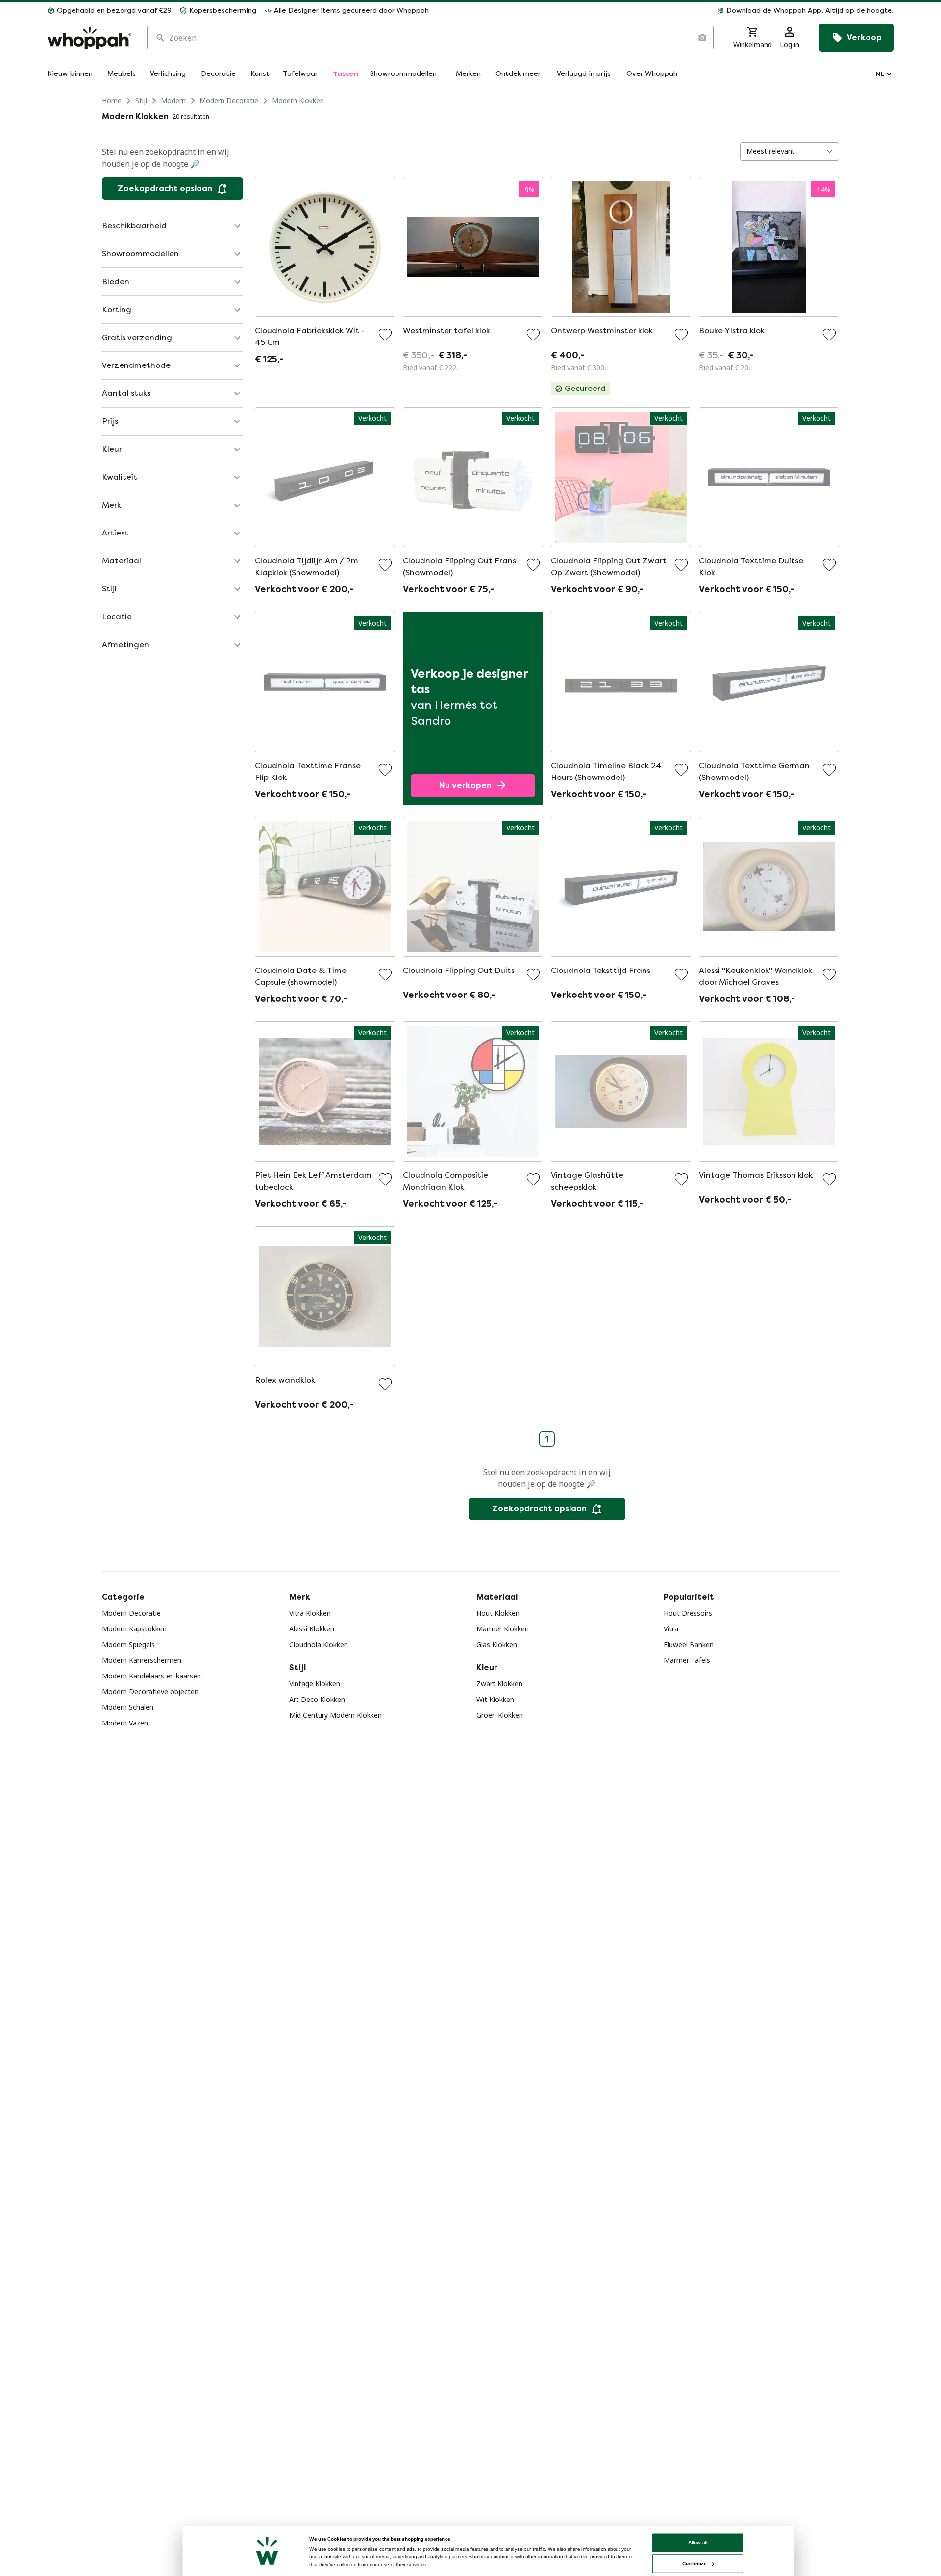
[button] (665, 11)
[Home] (89, 38)
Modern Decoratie (229, 101)
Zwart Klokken (499, 1684)
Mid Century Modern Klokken (335, 1715)
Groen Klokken (500, 1715)
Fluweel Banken (689, 1644)
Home (112, 101)
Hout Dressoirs (688, 1613)
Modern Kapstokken (134, 1629)
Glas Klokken (497, 1644)
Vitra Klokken (310, 1613)
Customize (694, 2564)
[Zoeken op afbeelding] (702, 38)
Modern (173, 101)
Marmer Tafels (687, 1660)
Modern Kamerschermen (142, 1660)
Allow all (698, 2542)
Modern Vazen (125, 1723)
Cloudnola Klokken (319, 1644)
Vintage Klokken (315, 1684)
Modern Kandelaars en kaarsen (151, 1676)
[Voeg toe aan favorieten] (385, 335)
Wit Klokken (495, 1699)
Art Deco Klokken (317, 1699)
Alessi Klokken (312, 1629)
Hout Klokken (498, 1613)
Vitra (671, 1629)
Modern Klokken (298, 101)
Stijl (141, 101)
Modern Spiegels (128, 1644)
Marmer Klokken (503, 1629)
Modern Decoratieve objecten (150, 1691)
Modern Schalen (128, 1707)
